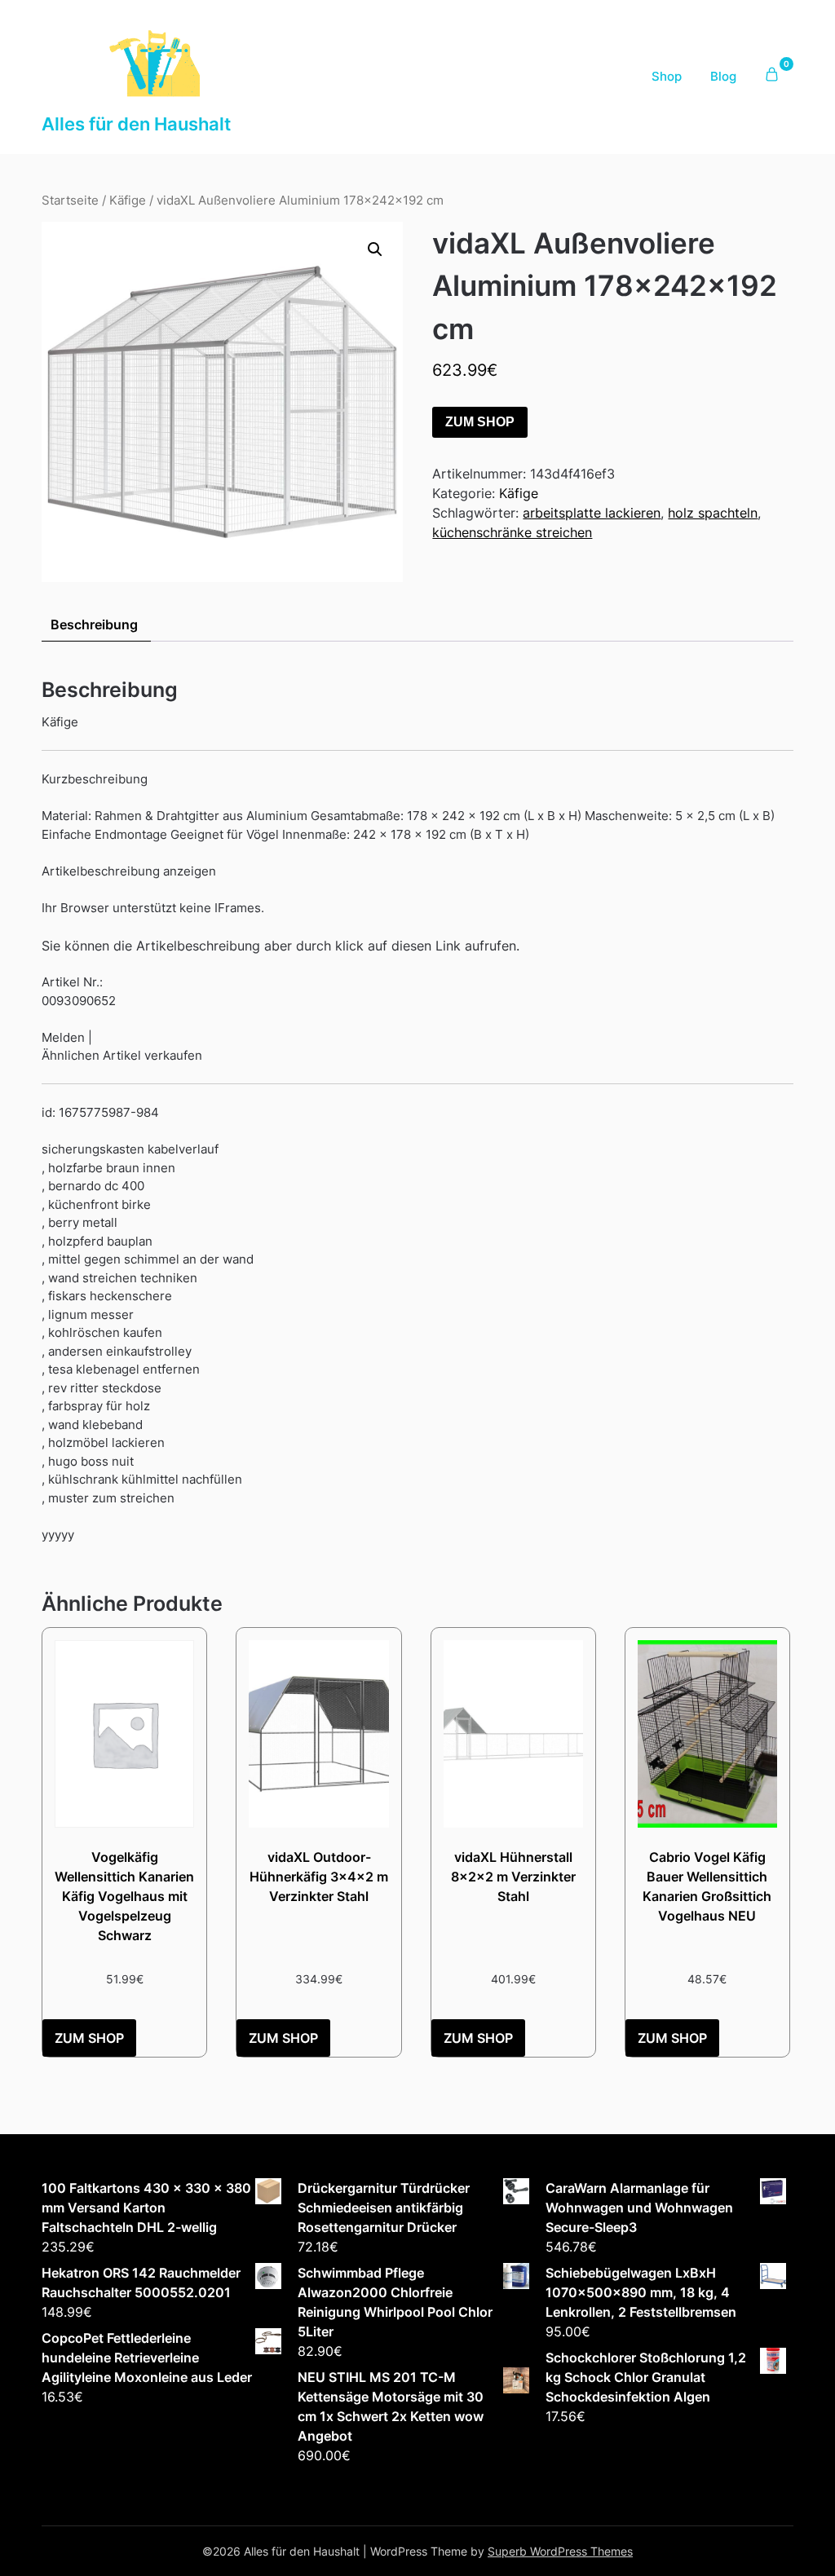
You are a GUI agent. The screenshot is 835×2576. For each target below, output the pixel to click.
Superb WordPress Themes (560, 2551)
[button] (375, 249)
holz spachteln (713, 513)
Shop (667, 76)
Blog (723, 76)
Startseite (70, 201)
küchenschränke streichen (512, 532)
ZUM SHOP (480, 422)
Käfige (128, 201)
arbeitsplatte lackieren (592, 513)
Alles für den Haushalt (136, 124)
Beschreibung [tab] (94, 624)
